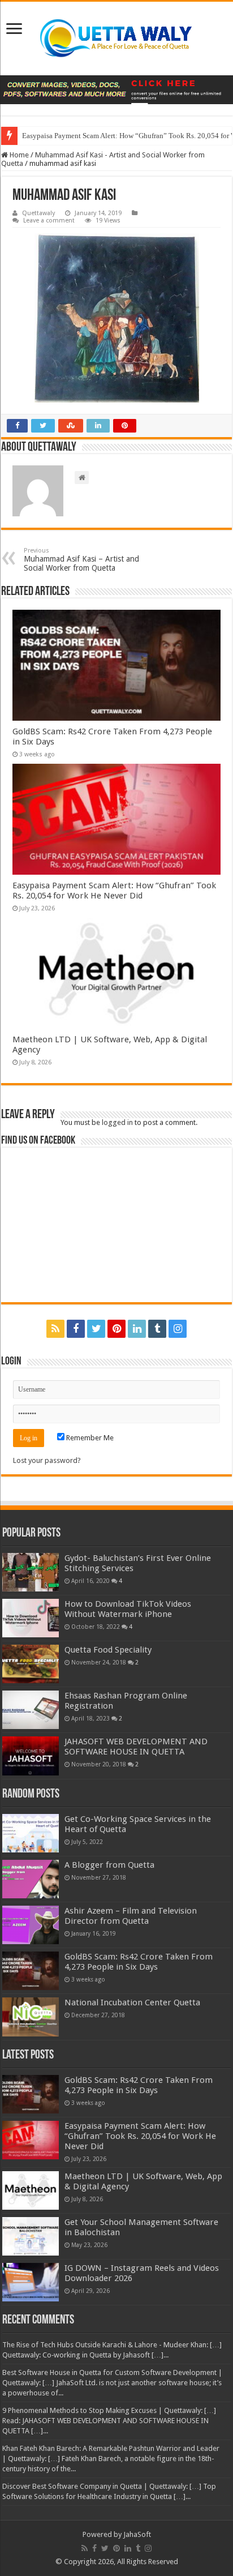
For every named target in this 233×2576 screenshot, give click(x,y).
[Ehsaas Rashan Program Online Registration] (31, 1710)
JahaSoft (137, 2534)
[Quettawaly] (116, 38)
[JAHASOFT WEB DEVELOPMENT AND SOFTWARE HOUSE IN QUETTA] (31, 1756)
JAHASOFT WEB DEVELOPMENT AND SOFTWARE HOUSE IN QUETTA (136, 1747)
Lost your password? (47, 1460)
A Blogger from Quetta (109, 1865)
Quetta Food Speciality (108, 1650)
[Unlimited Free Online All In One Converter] (116, 90)
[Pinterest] (116, 1329)
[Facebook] (76, 1329)
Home (18, 155)
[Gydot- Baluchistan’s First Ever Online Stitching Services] (31, 1572)
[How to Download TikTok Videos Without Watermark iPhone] (31, 1618)
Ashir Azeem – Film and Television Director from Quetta (131, 1916)
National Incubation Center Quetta (132, 2002)
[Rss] (55, 1329)
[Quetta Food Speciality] (31, 1664)
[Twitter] (96, 1329)
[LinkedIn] (137, 1329)
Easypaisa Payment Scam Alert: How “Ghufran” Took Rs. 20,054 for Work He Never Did (114, 891)
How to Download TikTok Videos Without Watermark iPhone (128, 1609)
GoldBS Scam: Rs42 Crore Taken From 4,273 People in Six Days (139, 1962)
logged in (117, 1122)
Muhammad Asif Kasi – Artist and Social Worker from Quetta (81, 560)
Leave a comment (49, 221)
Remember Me (89, 1438)
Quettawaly (38, 213)
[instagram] (178, 1329)
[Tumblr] (157, 1329)
